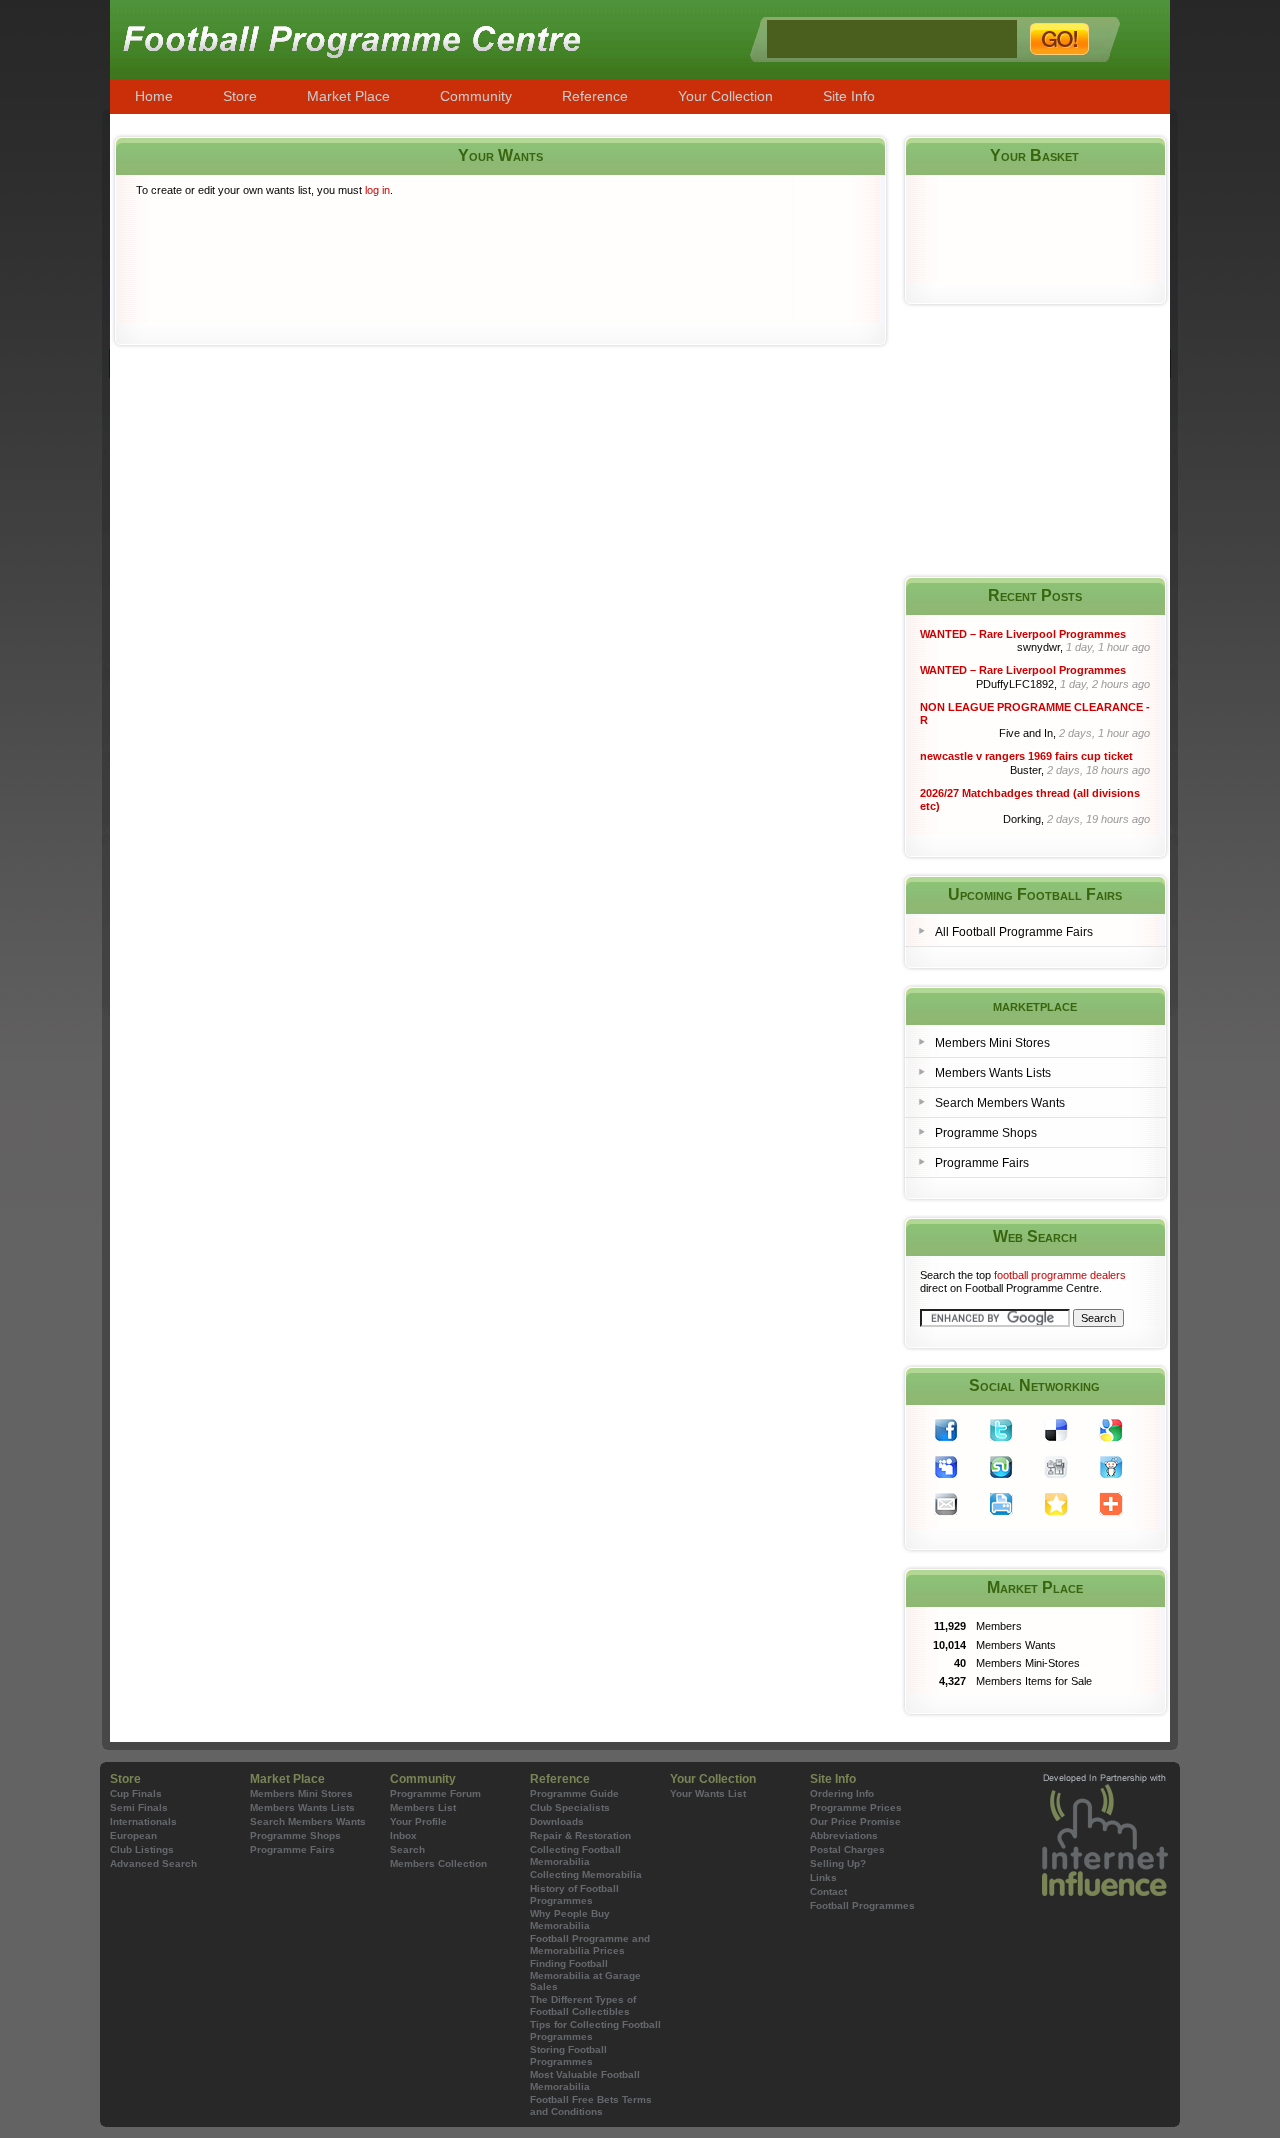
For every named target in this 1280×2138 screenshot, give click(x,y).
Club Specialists (570, 1807)
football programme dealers (1060, 1275)
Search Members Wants (1000, 1103)
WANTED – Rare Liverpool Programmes (1023, 634)
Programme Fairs (982, 1163)
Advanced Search (153, 1863)
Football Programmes (862, 1905)
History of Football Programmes (574, 1894)
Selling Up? (838, 1863)
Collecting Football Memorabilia (575, 1855)
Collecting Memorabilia (586, 1874)
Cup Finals (136, 1793)
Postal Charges (847, 1849)
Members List (423, 1807)
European (133, 1835)
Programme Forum (435, 1793)
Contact (828, 1891)
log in (377, 190)
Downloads (557, 1821)
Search (407, 1849)
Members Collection (438, 1863)
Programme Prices (856, 1807)
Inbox (403, 1835)
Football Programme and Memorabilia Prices (590, 1944)
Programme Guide (574, 1793)
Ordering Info (842, 1793)
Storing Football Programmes (568, 2055)
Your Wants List (708, 1793)
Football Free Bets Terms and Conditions (591, 2105)
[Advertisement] (500, 279)
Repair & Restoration (580, 1835)
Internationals (143, 1821)
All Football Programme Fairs (1014, 932)
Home (154, 96)
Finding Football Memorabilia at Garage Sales (585, 1975)
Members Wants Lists (993, 1073)
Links (823, 1877)
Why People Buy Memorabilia (570, 1919)
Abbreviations (844, 1835)
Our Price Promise (855, 1821)
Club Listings (142, 1849)
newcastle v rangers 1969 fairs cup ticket (1026, 756)
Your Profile (418, 1821)
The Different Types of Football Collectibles (583, 2005)
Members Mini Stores (992, 1043)
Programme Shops (986, 1133)
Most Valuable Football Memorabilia (585, 2080)
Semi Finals (139, 1807)
